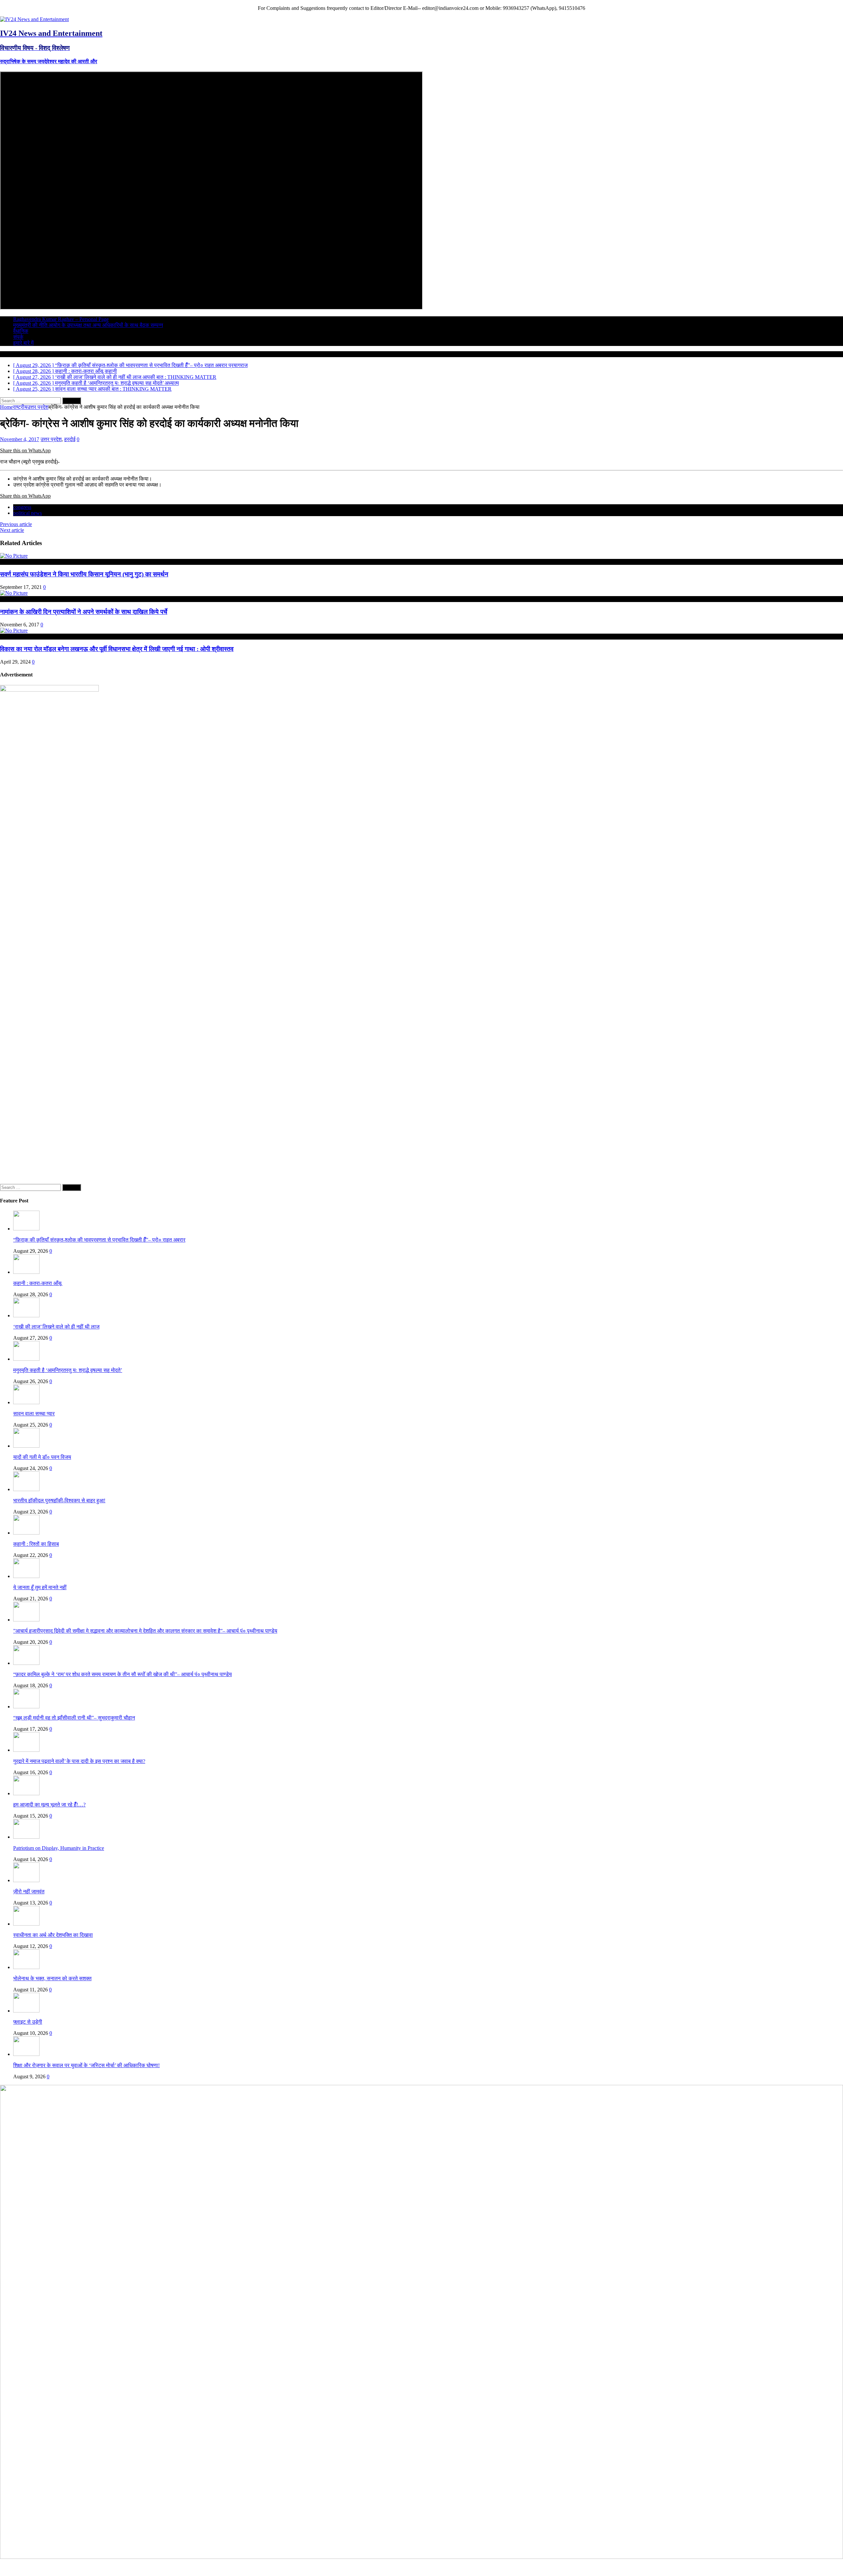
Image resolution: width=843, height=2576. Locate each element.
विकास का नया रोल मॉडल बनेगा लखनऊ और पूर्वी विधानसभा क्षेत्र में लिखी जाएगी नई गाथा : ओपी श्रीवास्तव (117, 649)
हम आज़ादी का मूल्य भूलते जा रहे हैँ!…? (49, 1805)
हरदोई (70, 439)
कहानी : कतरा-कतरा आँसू (37, 1283)
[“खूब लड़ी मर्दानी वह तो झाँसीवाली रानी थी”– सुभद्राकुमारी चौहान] (26, 1707)
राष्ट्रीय (20, 407)
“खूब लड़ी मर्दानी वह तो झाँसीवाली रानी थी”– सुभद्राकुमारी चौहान (74, 1718)
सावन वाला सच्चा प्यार (34, 1414)
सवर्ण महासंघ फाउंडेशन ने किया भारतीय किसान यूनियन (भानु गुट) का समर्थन (84, 574)
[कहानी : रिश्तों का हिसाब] (26, 1533)
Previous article (16, 524)
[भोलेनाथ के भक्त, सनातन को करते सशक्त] (26, 1967)
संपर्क (18, 337)
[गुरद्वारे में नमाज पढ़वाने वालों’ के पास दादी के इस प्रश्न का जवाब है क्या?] (26, 1750)
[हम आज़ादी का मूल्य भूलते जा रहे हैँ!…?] (26, 1793)
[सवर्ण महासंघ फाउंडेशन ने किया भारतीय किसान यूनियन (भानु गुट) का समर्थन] (14, 556)
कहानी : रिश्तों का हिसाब (36, 1544)
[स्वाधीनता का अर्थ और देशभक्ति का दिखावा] (26, 1924)
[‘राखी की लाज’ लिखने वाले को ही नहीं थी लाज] (26, 1315)
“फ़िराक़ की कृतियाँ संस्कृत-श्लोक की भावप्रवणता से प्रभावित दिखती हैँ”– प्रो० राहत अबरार (99, 1240)
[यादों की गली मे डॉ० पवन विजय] (26, 1446)
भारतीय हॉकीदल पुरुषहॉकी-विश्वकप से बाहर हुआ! (59, 1500)
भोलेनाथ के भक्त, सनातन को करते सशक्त (52, 1978)
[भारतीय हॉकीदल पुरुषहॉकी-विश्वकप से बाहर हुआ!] (26, 1489)
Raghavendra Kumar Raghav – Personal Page (61, 319)
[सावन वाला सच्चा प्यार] (26, 1402)
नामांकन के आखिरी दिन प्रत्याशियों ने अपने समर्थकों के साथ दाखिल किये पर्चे (84, 612)
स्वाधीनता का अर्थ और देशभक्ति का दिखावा (53, 1935)
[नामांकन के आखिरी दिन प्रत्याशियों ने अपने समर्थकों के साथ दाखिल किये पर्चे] (14, 593)
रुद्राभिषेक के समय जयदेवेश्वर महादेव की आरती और (49, 61)
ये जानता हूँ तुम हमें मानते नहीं (40, 1587)
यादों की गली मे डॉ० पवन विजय (42, 1457)
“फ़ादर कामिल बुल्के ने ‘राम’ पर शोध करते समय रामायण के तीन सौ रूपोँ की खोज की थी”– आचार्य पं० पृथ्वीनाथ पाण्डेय (122, 1674)
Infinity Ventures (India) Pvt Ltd (810, 2567)
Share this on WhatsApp (25, 450)
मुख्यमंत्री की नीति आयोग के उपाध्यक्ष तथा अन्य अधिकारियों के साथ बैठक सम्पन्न (88, 325)
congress (22, 507)
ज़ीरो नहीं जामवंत (29, 1892)
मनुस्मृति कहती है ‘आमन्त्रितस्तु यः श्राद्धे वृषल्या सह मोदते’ (68, 1370)
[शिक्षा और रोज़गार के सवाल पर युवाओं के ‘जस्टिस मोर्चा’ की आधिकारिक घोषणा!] (26, 2054)
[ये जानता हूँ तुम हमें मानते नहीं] (26, 1576)
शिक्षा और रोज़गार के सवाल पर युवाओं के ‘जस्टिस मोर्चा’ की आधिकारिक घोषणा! (86, 2065)
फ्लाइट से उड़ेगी (28, 2022)
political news (27, 513)
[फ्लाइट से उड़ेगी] (26, 2011)
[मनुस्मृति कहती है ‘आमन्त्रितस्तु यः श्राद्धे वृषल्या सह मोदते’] (26, 1359)
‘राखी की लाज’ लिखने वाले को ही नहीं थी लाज (56, 1327)
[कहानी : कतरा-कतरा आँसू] (26, 1272)
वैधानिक (21, 331)
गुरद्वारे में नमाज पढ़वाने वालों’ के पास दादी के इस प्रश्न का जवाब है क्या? (79, 1761)
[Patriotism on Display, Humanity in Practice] (26, 1837)
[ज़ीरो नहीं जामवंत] (26, 1880)
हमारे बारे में (23, 343)
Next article (12, 530)
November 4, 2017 (20, 439)
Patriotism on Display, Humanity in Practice (59, 1848)
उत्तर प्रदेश (51, 439)
